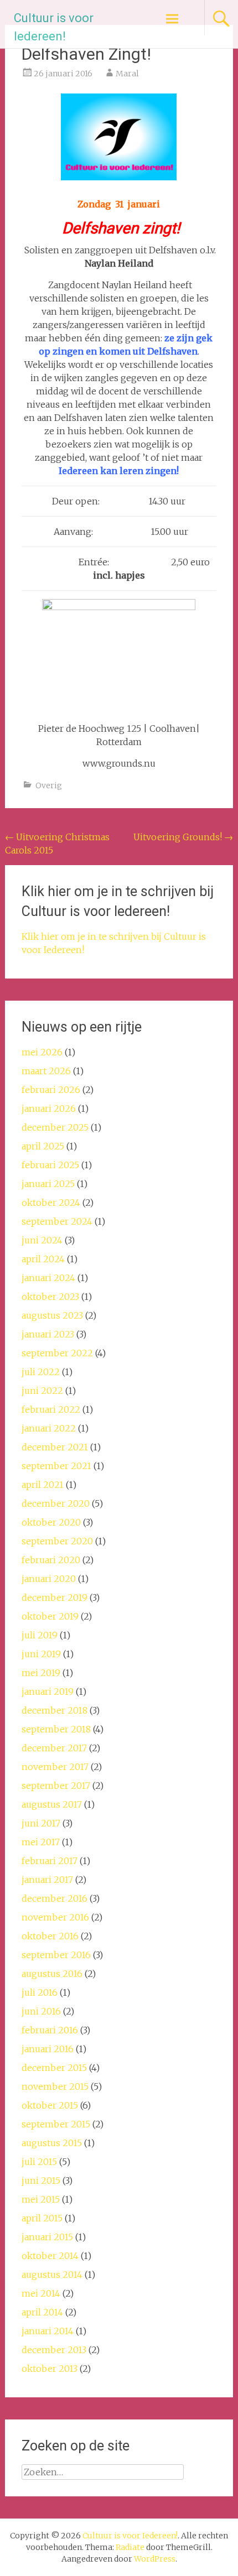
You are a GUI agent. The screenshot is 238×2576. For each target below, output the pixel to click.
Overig (49, 785)
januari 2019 (48, 1692)
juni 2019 (41, 1654)
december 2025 (55, 1127)
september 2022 (57, 1353)
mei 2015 (41, 2199)
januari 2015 (47, 2237)
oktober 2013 (50, 2369)
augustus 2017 (52, 1804)
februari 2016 (50, 2030)
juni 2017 (41, 1823)
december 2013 (54, 2350)
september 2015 (56, 2124)
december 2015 (54, 2068)
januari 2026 (49, 1109)
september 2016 (56, 1955)
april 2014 (42, 2312)
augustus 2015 (52, 2143)
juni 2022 (42, 1391)
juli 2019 (40, 1635)
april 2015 (42, 2218)
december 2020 (56, 1503)
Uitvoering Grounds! (183, 837)
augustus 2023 (52, 1315)
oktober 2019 (50, 1616)
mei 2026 (42, 1052)
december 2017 (54, 1748)
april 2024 (43, 1259)
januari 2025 (48, 1184)
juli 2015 (39, 2162)
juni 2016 (41, 2011)
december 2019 (55, 1597)
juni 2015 (41, 2181)
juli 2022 (41, 1372)
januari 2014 (48, 2331)
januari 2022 (49, 1428)
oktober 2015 (50, 2105)
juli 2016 (40, 1992)
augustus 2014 (52, 2275)
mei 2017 (41, 1842)
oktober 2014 (50, 2256)
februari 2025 (50, 1165)
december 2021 (55, 1447)
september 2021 (56, 1466)
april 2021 (43, 1485)
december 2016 (55, 1898)
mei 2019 (41, 1673)
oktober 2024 (51, 1203)
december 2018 (55, 1710)
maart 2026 (46, 1071)
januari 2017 (47, 1880)
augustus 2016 (52, 1974)
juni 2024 (42, 1240)
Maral (127, 74)
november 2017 (55, 1767)
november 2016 (55, 1917)
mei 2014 (41, 2293)
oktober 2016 (50, 1936)
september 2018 (56, 1729)
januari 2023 (48, 1334)
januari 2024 (48, 1278)
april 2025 (43, 1146)
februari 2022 (51, 1409)
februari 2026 (51, 1090)
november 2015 (55, 2086)
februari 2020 (51, 1560)
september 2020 (57, 1541)
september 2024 (57, 1221)
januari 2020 (49, 1579)
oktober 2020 (51, 1522)
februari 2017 (50, 1861)
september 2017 (56, 1786)
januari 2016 (48, 2049)
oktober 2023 (50, 1297)
